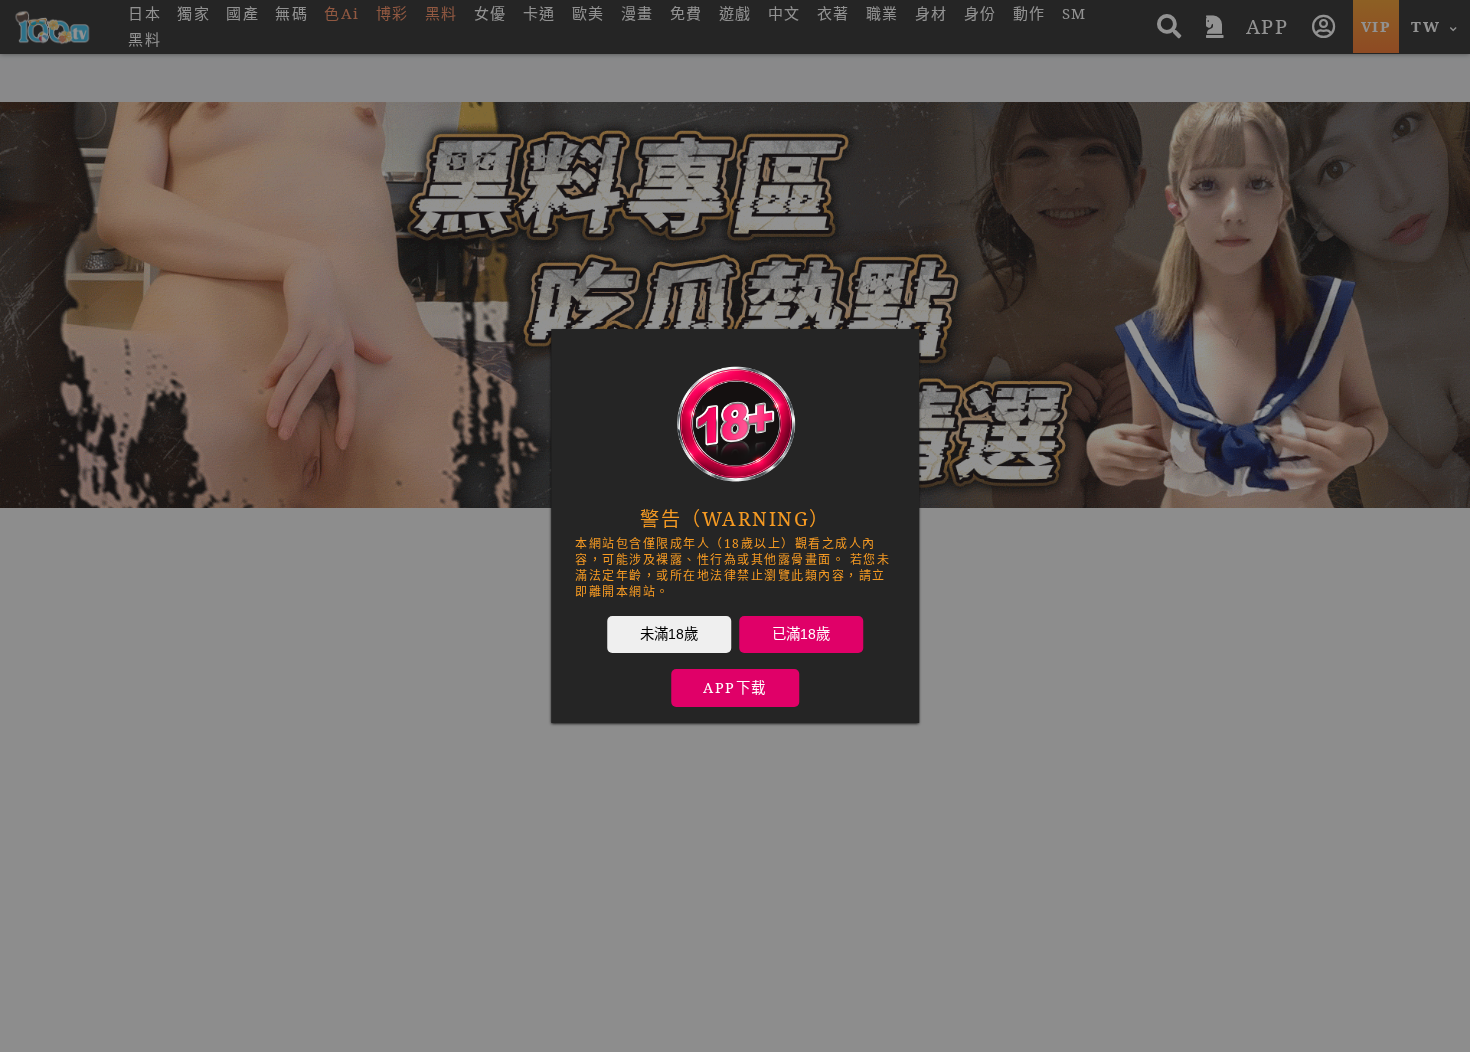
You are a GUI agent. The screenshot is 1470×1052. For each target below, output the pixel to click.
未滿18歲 (669, 634)
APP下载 (735, 687)
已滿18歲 (801, 634)
